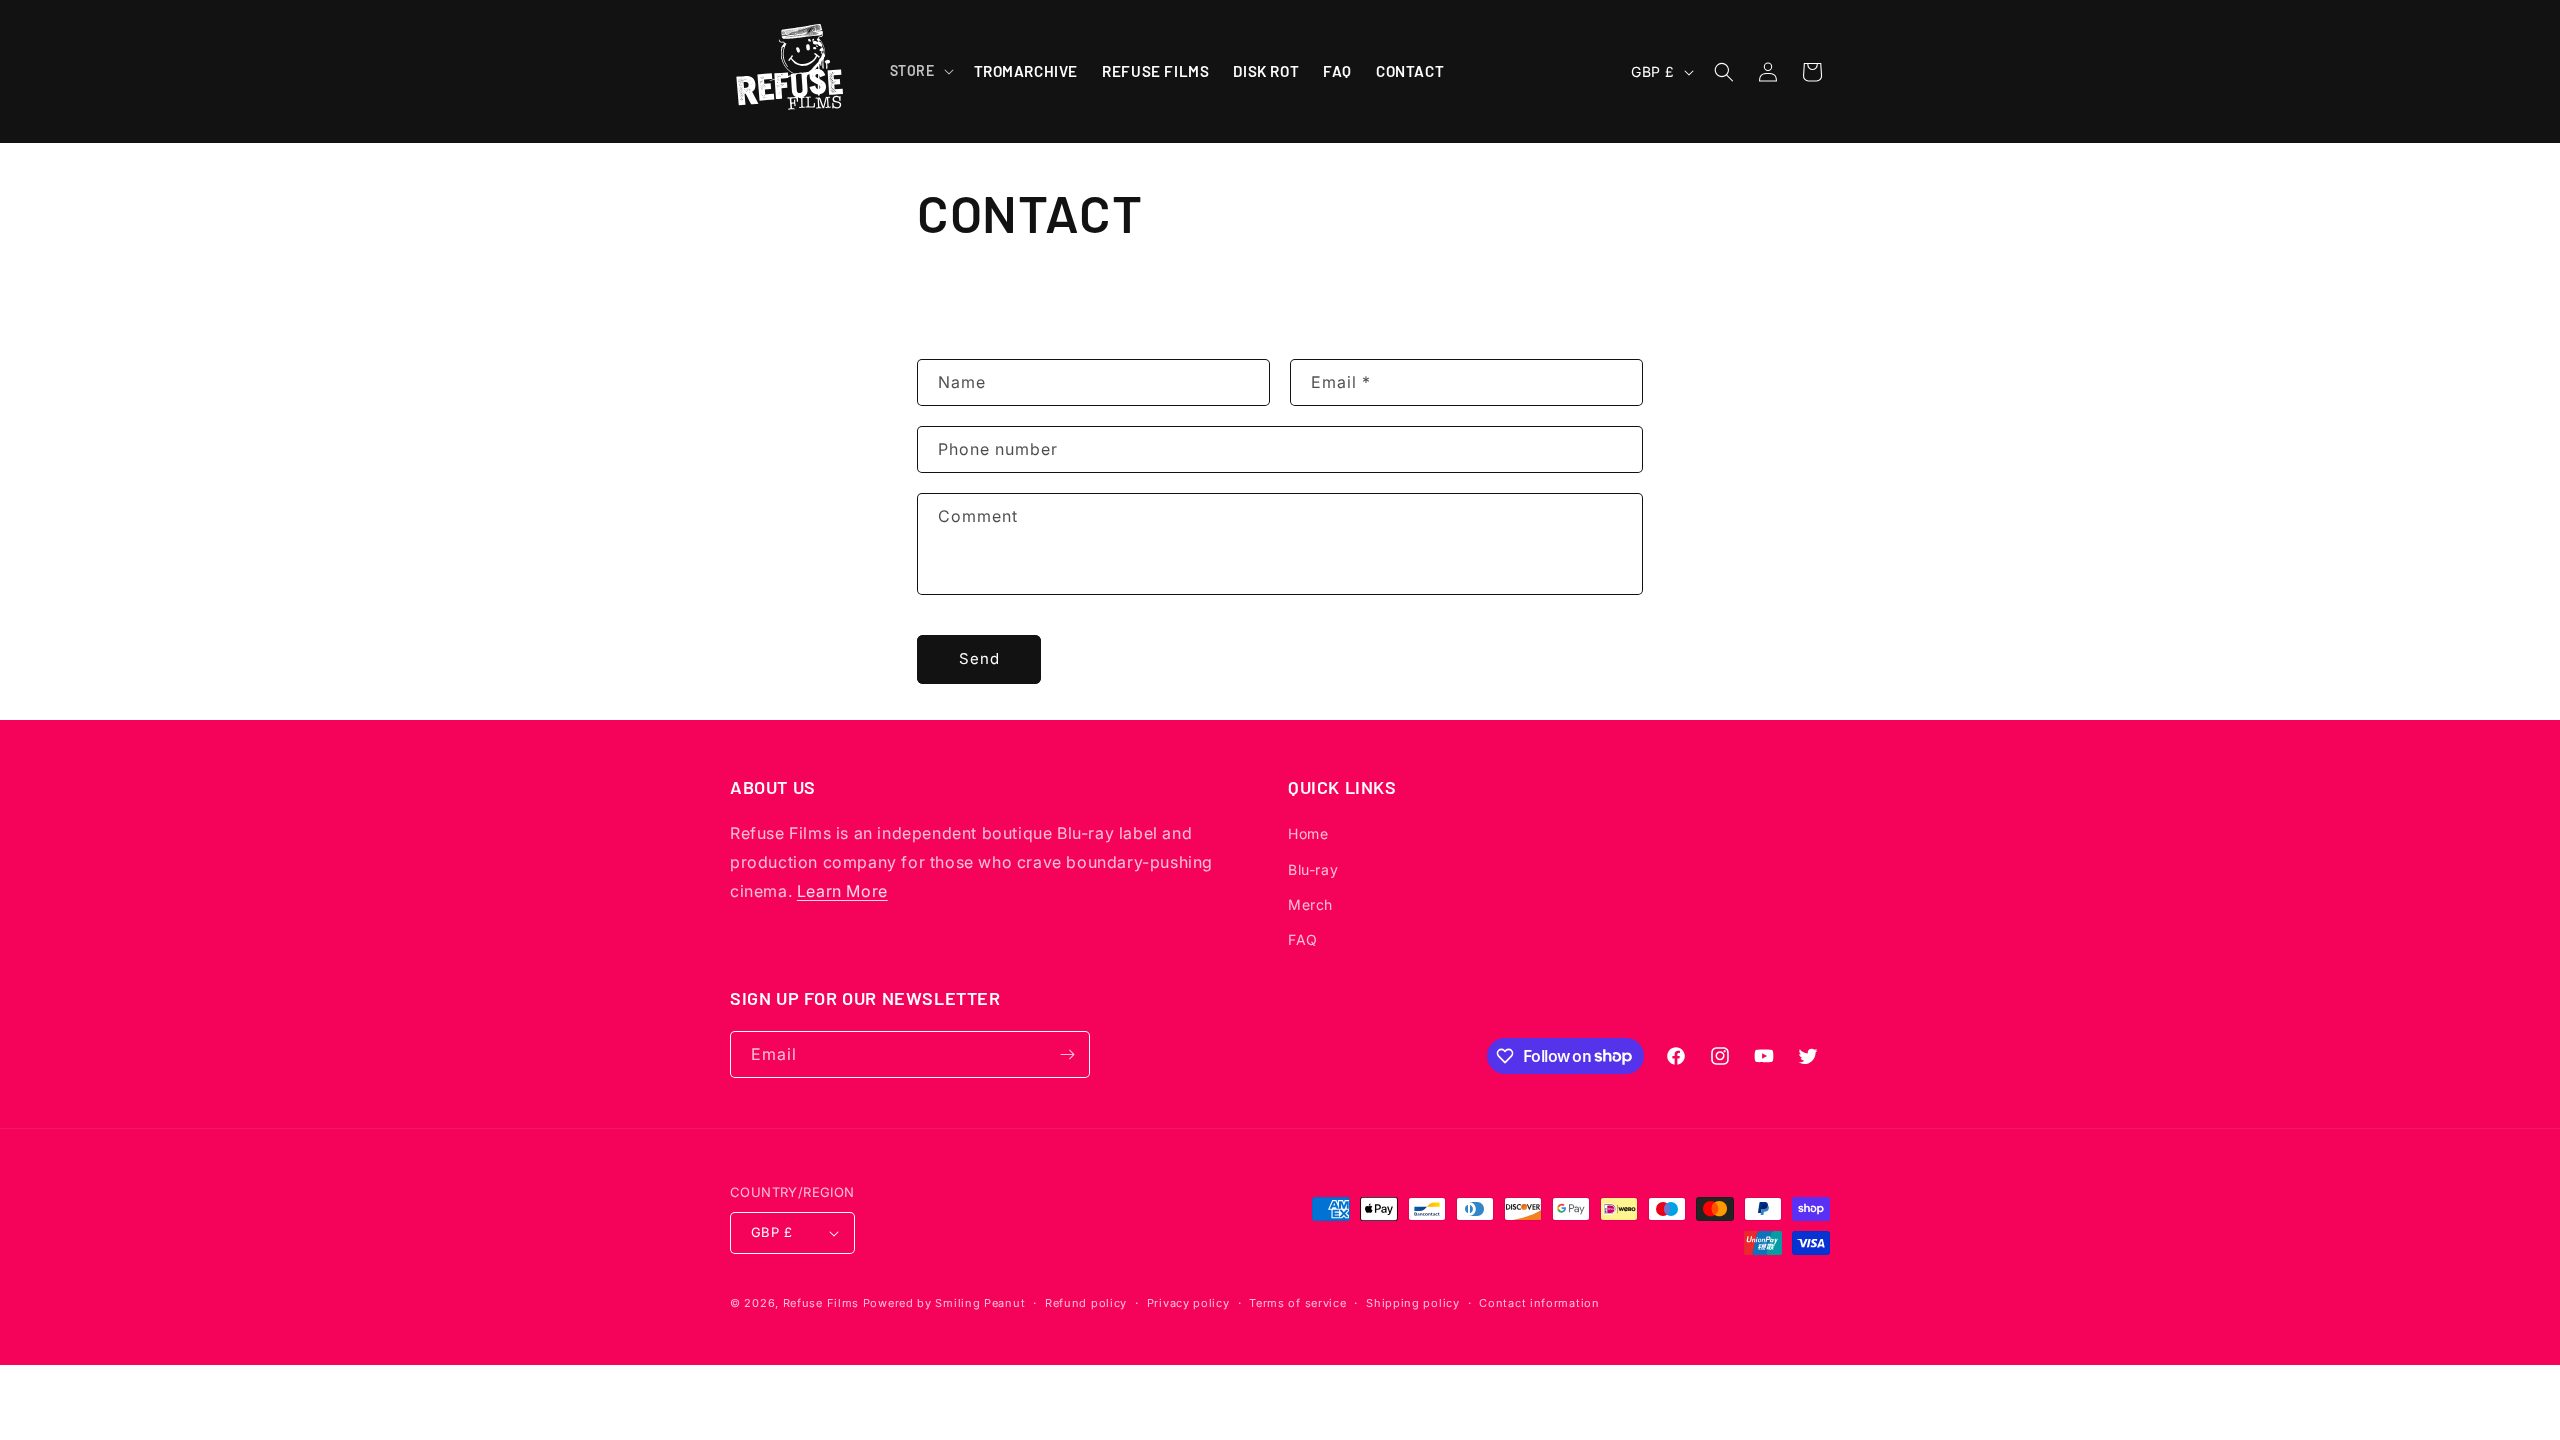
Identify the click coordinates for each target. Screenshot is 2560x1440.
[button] (920, 71)
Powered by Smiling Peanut (944, 1303)
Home (1308, 833)
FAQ (1303, 939)
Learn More (842, 891)
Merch (1310, 904)
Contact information (1539, 1303)
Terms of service (1297, 1303)
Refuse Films (821, 1303)
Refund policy (1086, 1303)
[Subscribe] (1067, 1054)
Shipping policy (1413, 1303)
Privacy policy (1188, 1303)
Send (979, 658)
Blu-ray (1313, 869)
